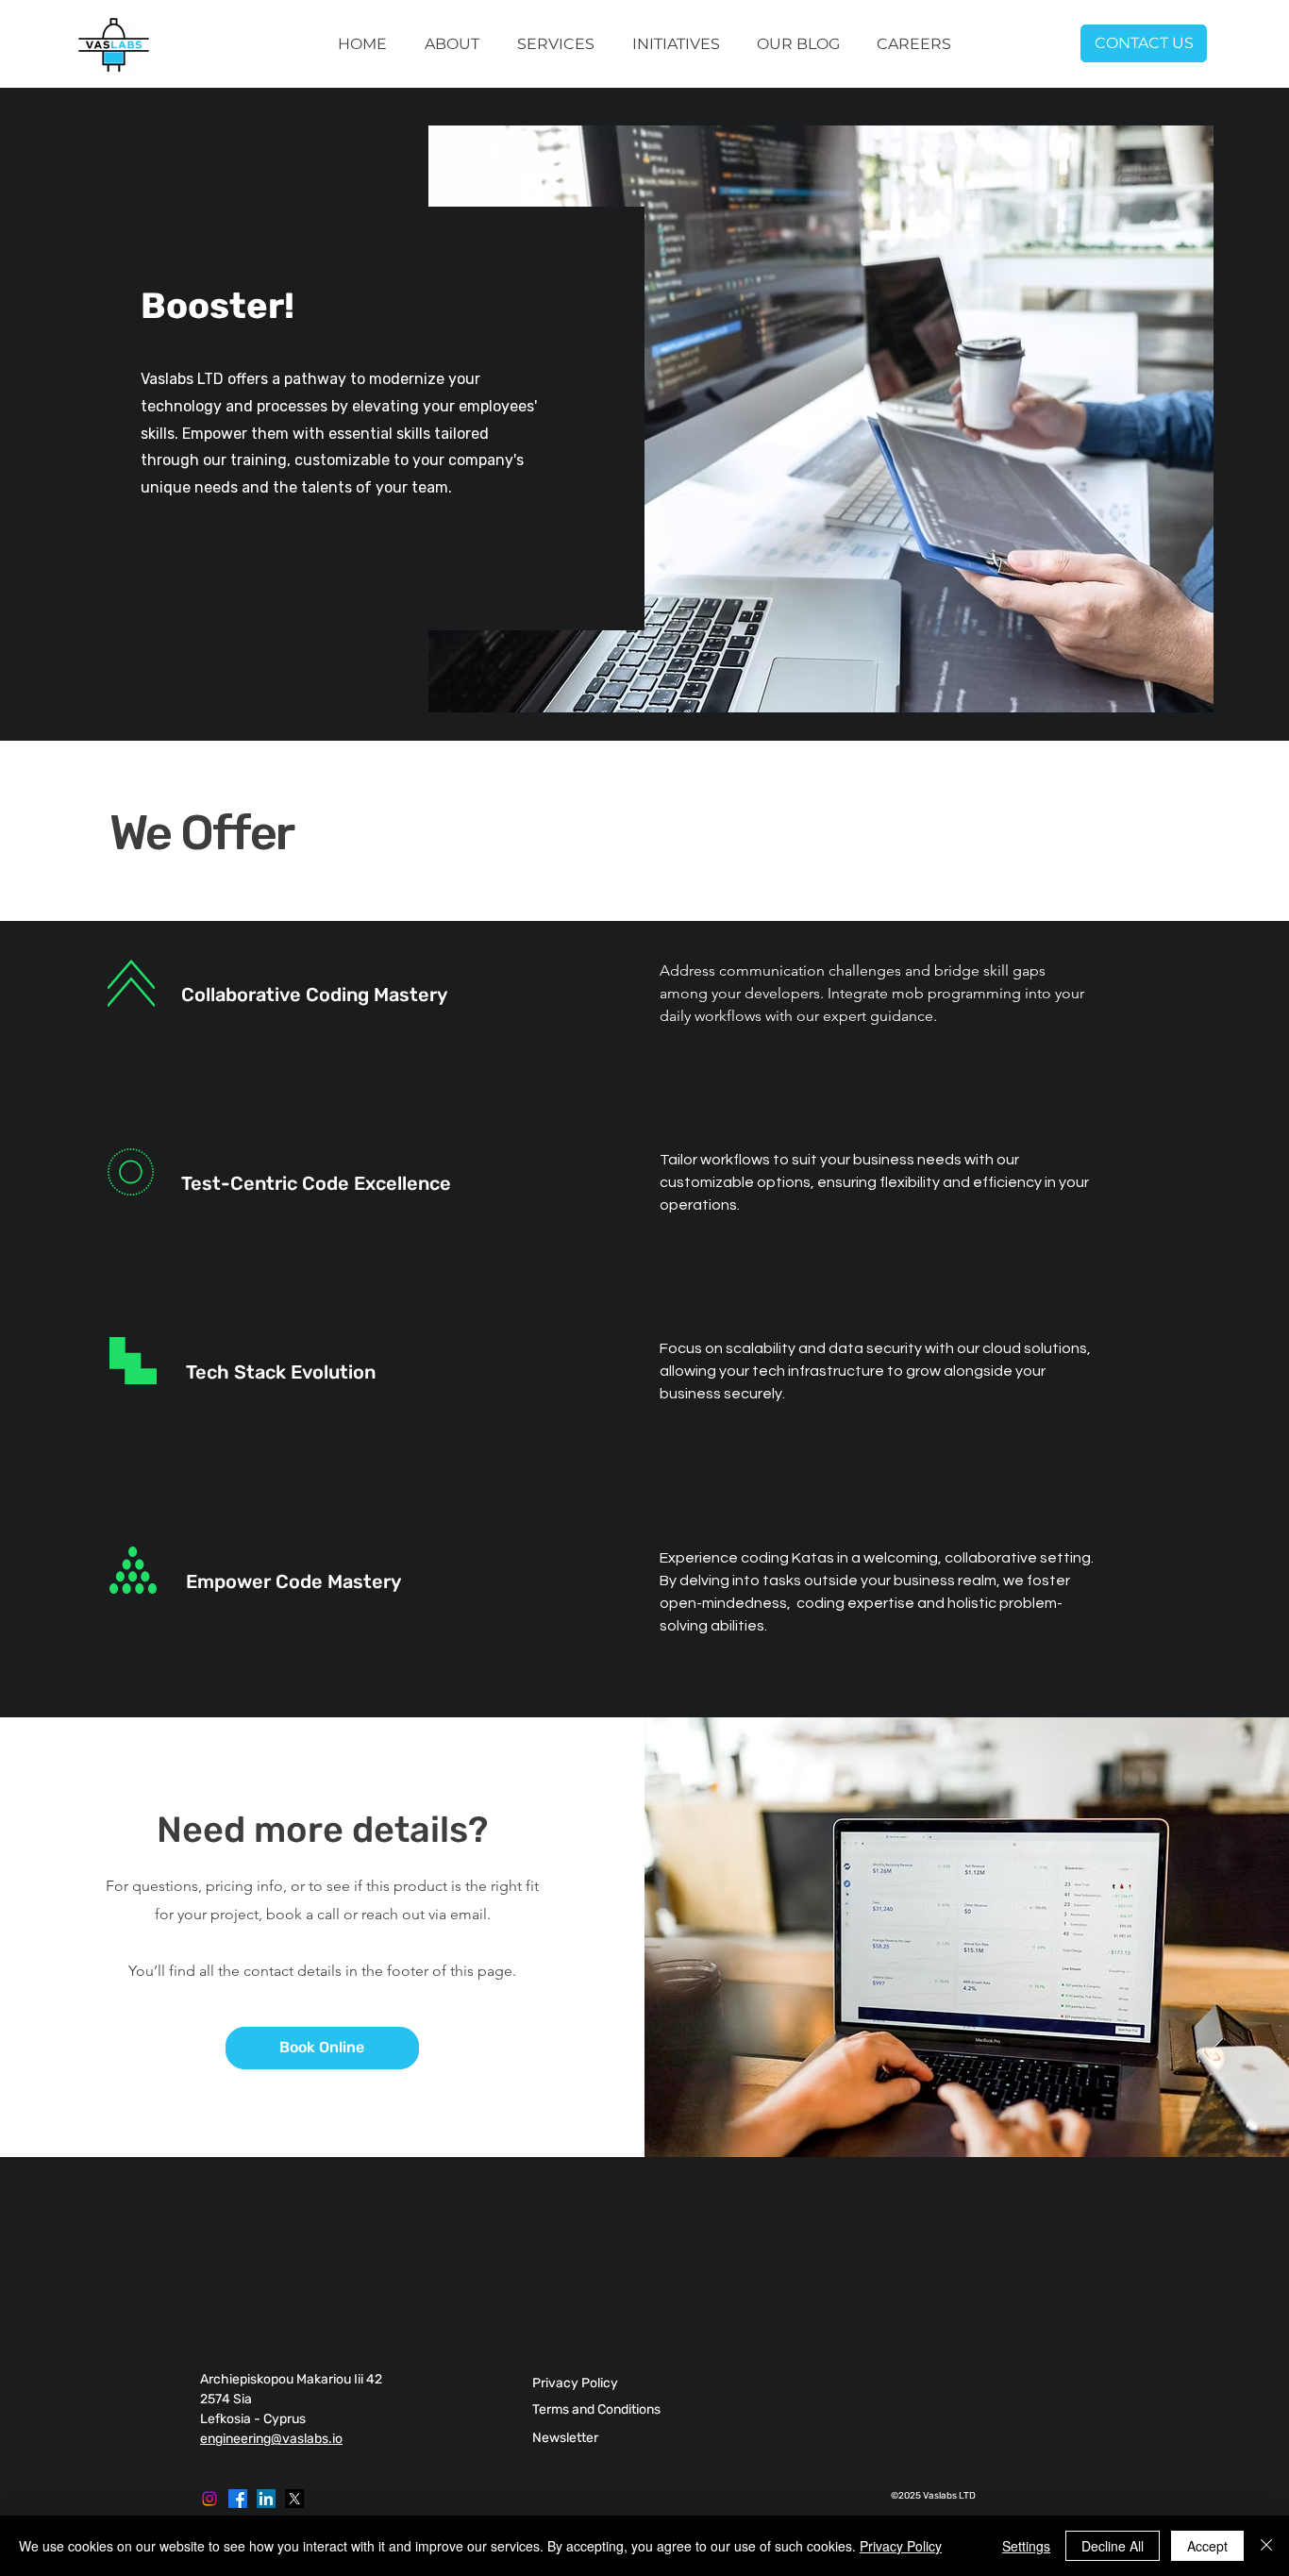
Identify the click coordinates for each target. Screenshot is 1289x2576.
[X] (294, 2499)
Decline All (1113, 2546)
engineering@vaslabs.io (271, 2439)
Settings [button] (1026, 2546)
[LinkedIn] (266, 2499)
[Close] (1266, 2546)
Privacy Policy (901, 2546)
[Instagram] (209, 2499)
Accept (1207, 2546)
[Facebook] (238, 2499)
